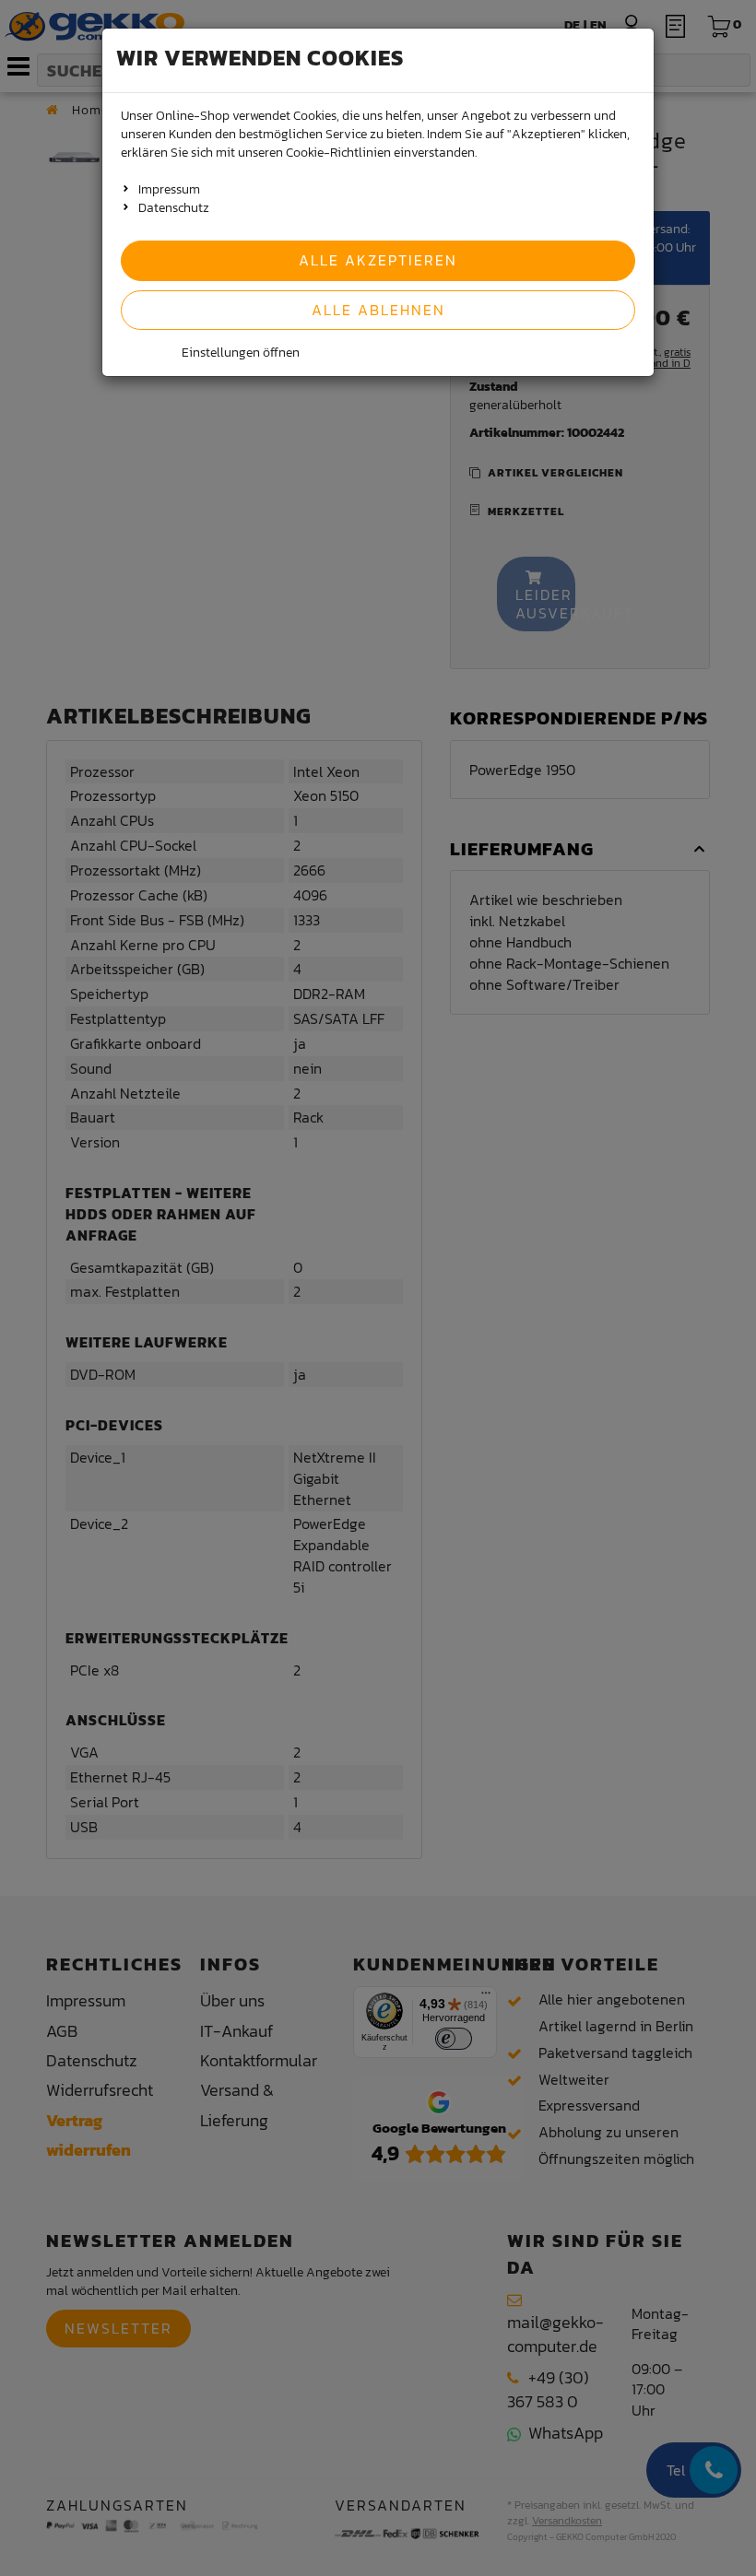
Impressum (169, 189)
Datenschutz (174, 208)
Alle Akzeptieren (378, 260)
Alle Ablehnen (378, 310)
